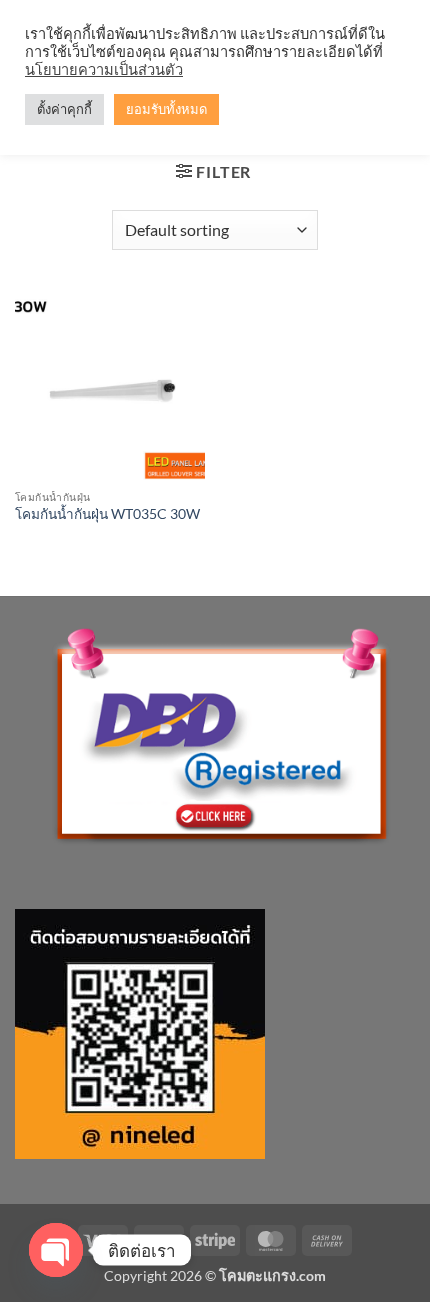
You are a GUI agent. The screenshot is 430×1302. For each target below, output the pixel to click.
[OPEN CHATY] (56, 1250)
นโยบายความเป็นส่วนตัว (104, 69)
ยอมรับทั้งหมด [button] (166, 109)
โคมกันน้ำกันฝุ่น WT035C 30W (107, 514)
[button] (213, 171)
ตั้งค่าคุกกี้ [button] (64, 109)
